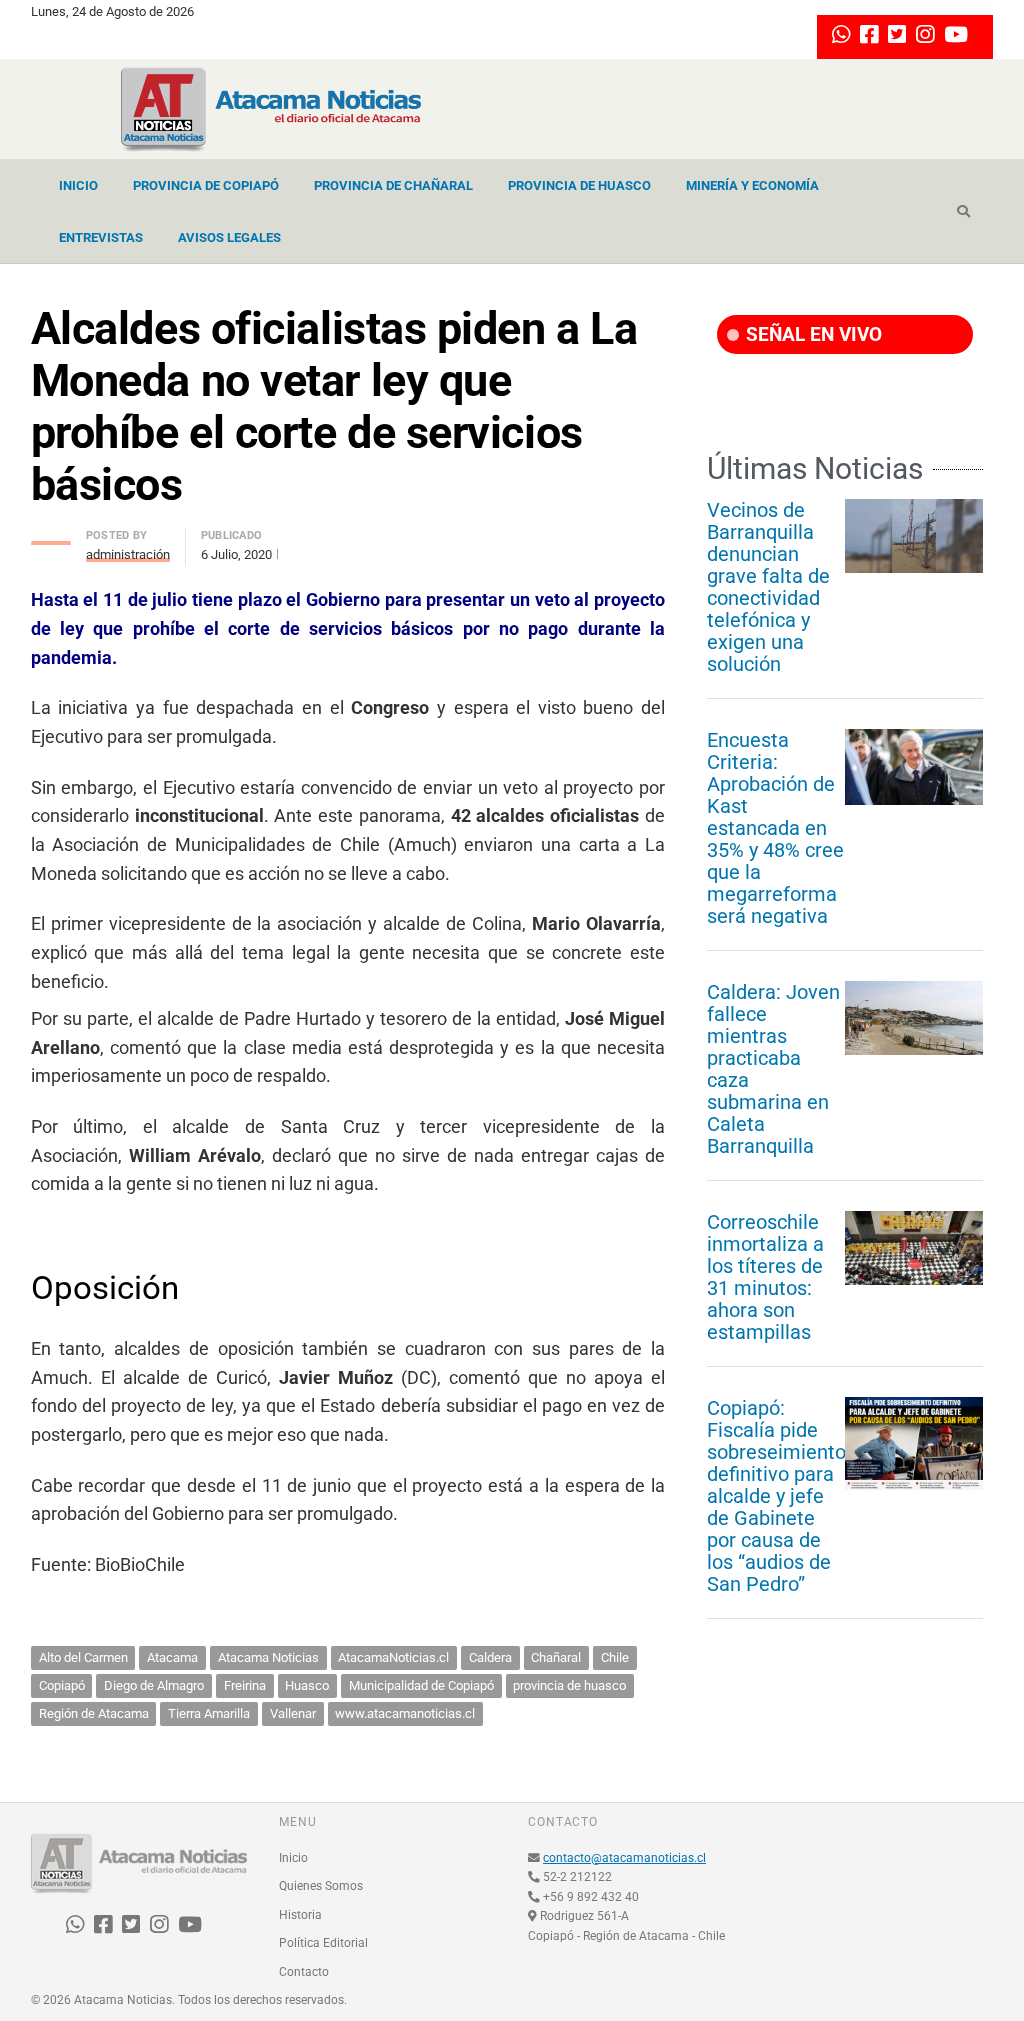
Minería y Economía (752, 185)
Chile (615, 1657)
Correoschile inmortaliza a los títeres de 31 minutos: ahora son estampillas (765, 1277)
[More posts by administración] (51, 537)
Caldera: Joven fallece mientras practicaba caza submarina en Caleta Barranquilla (773, 1069)
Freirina (245, 1685)
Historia (300, 1915)
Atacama (172, 1657)
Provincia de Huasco (579, 185)
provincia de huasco (569, 1685)
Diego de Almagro (154, 1685)
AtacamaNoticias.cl (393, 1657)
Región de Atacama (94, 1713)
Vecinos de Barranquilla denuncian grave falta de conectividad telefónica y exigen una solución (768, 587)
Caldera (490, 1657)
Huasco (307, 1685)
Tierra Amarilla (209, 1713)
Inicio (78, 185)
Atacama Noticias (268, 1657)
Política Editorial (323, 1943)
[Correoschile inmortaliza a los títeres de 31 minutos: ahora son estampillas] (914, 1248)
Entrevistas (101, 237)
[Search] (963, 212)
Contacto (304, 1972)
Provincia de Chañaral (393, 185)
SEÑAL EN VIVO (811, 334)
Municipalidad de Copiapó (421, 1685)
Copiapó (62, 1685)
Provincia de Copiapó (206, 185)
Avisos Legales (229, 237)
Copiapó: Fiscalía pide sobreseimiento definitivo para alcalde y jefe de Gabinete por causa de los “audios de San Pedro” (776, 1496)
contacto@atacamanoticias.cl (624, 1858)
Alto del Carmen (83, 1657)
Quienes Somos (321, 1886)
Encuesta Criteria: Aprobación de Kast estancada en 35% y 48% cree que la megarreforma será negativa (775, 828)
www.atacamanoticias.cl (405, 1713)
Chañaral (556, 1657)
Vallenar (293, 1713)
